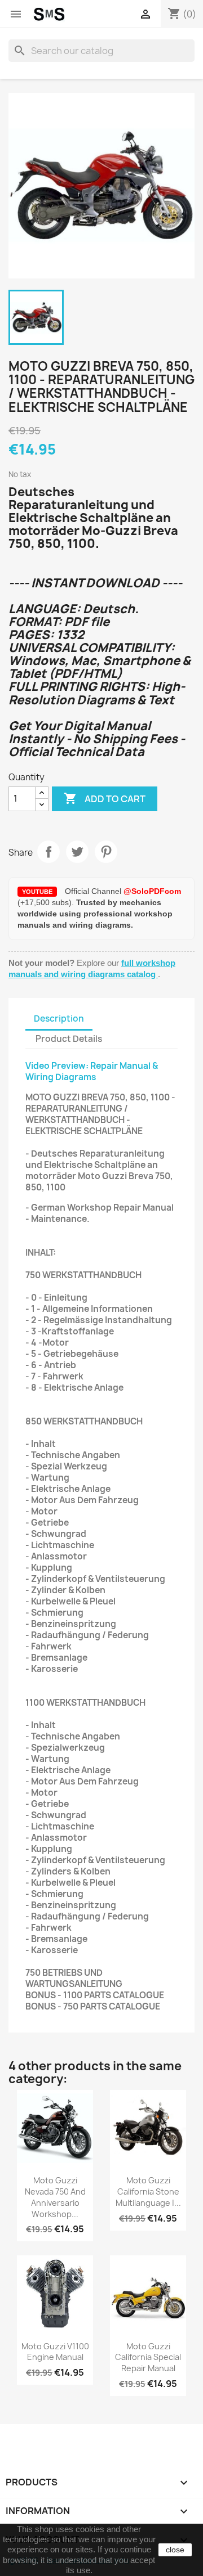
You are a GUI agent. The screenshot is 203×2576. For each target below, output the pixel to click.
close (175, 2550)
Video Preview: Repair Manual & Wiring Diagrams (92, 1071)
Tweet (77, 852)
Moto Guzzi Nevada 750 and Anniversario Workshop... (55, 2197)
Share (48, 852)
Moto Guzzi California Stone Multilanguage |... (148, 2191)
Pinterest (106, 852)
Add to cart (105, 798)
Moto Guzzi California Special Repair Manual (148, 2357)
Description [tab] (59, 1019)
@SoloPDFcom (152, 891)
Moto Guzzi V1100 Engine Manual (55, 2352)
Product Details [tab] (69, 1039)
